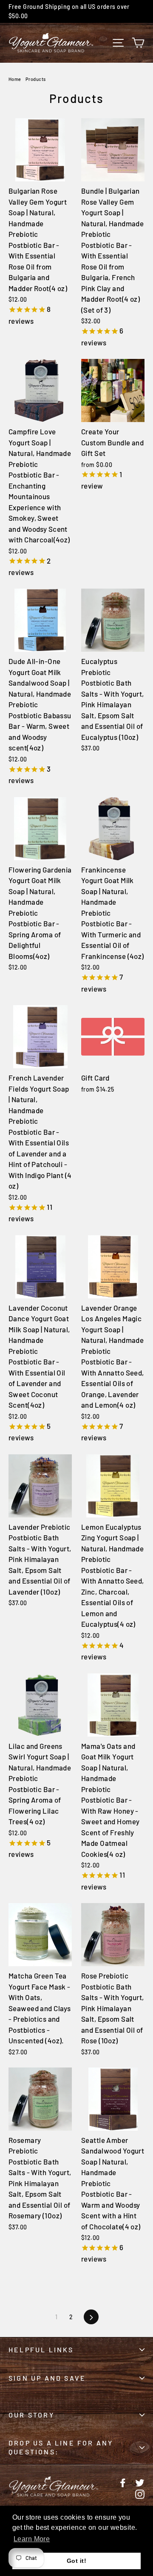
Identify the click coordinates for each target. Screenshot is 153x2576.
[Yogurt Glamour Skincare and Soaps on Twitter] (140, 2482)
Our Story (31, 2415)
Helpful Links (41, 2350)
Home (15, 79)
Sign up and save (47, 2378)
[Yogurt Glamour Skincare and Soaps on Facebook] (123, 2482)
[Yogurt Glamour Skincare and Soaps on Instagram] (140, 2493)
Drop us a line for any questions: (61, 2447)
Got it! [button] (76, 2561)
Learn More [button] (32, 2539)
